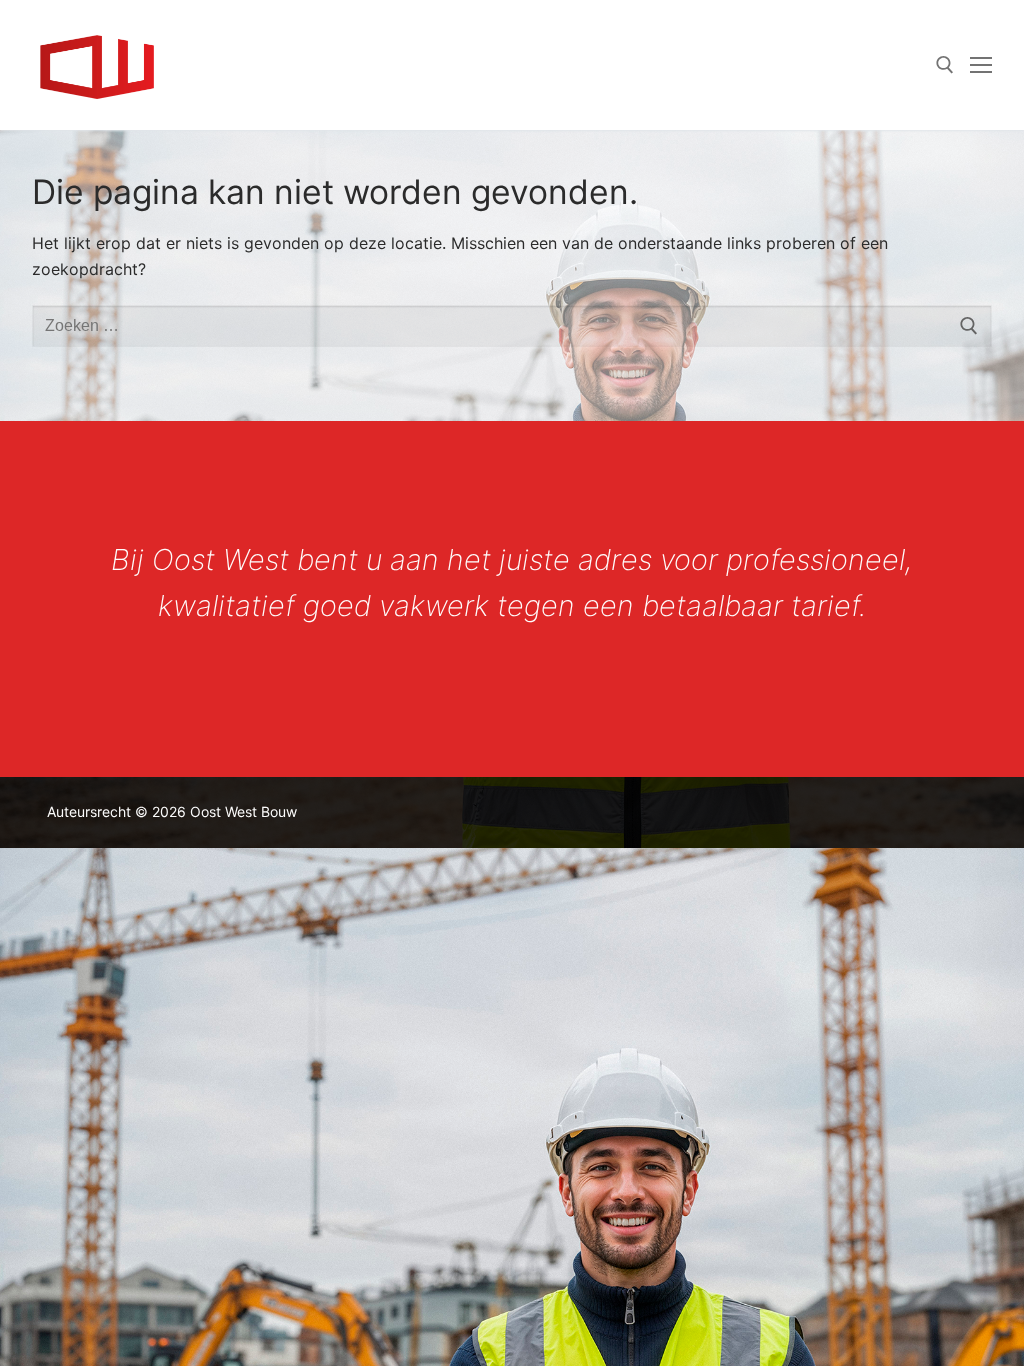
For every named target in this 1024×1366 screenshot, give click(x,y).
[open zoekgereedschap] (945, 65)
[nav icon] (981, 65)
